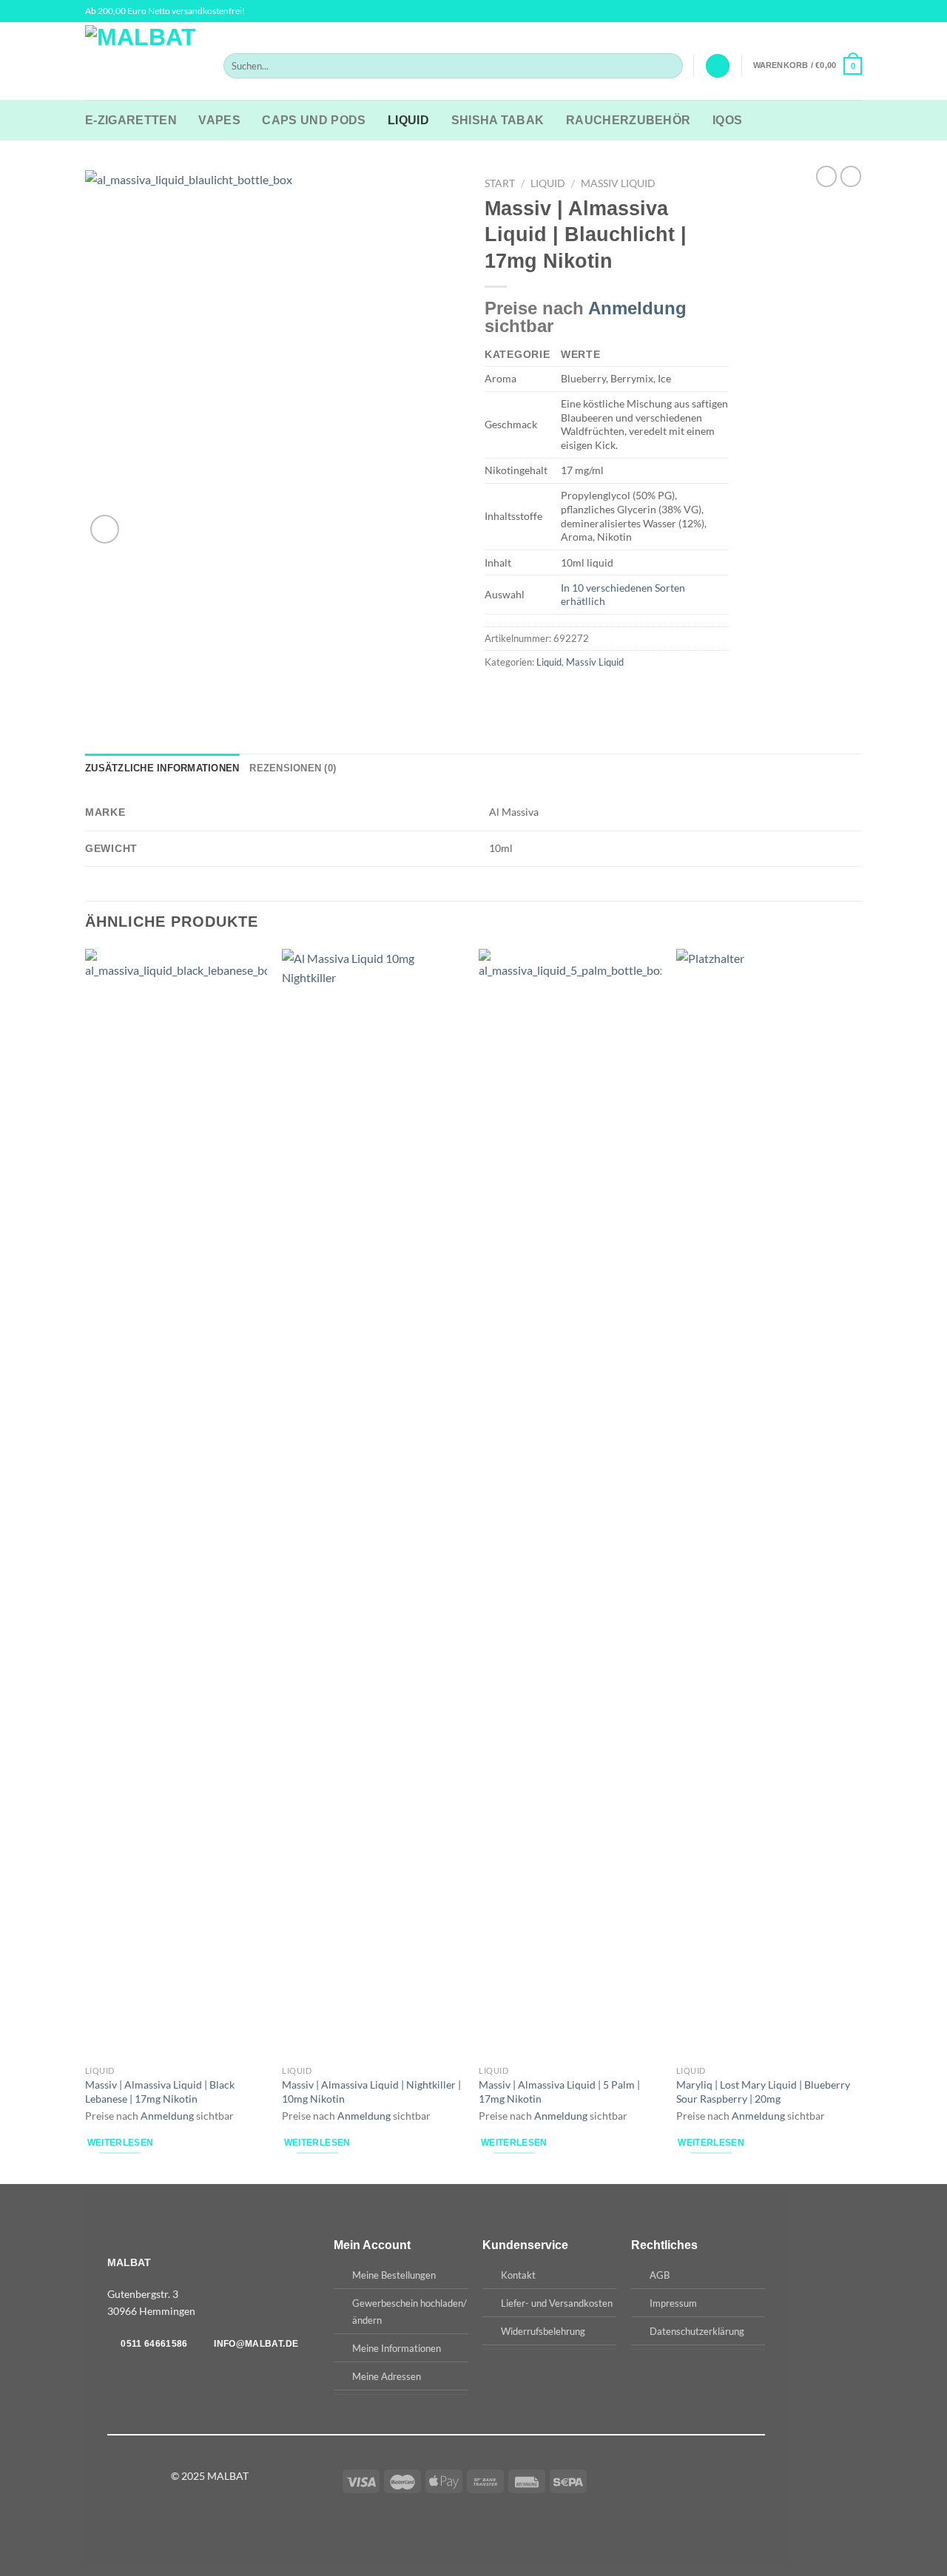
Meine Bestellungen (394, 2275)
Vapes (219, 120)
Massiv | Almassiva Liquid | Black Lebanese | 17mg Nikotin (160, 2092)
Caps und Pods (314, 120)
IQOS (727, 120)
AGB (660, 2275)
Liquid (408, 120)
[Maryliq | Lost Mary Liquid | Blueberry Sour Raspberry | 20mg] (768, 1504)
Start (500, 183)
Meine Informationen (397, 2348)
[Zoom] (105, 529)
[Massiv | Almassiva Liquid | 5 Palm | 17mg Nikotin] (570, 1504)
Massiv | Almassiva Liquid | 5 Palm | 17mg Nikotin (559, 2092)
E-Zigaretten (131, 120)
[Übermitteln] (668, 66)
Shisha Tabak (498, 120)
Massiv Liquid (618, 183)
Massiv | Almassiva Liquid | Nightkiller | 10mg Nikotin (371, 2092)
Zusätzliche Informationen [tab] (162, 768)
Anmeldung (637, 308)
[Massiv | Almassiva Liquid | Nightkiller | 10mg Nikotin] (373, 1504)
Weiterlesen (121, 2143)
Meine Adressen (387, 2376)
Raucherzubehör (628, 120)
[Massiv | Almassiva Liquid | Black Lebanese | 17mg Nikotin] (176, 1504)
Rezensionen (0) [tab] (293, 768)
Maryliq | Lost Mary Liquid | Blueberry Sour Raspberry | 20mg (763, 2092)
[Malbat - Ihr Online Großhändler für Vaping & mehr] (143, 61)
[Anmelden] (718, 66)
